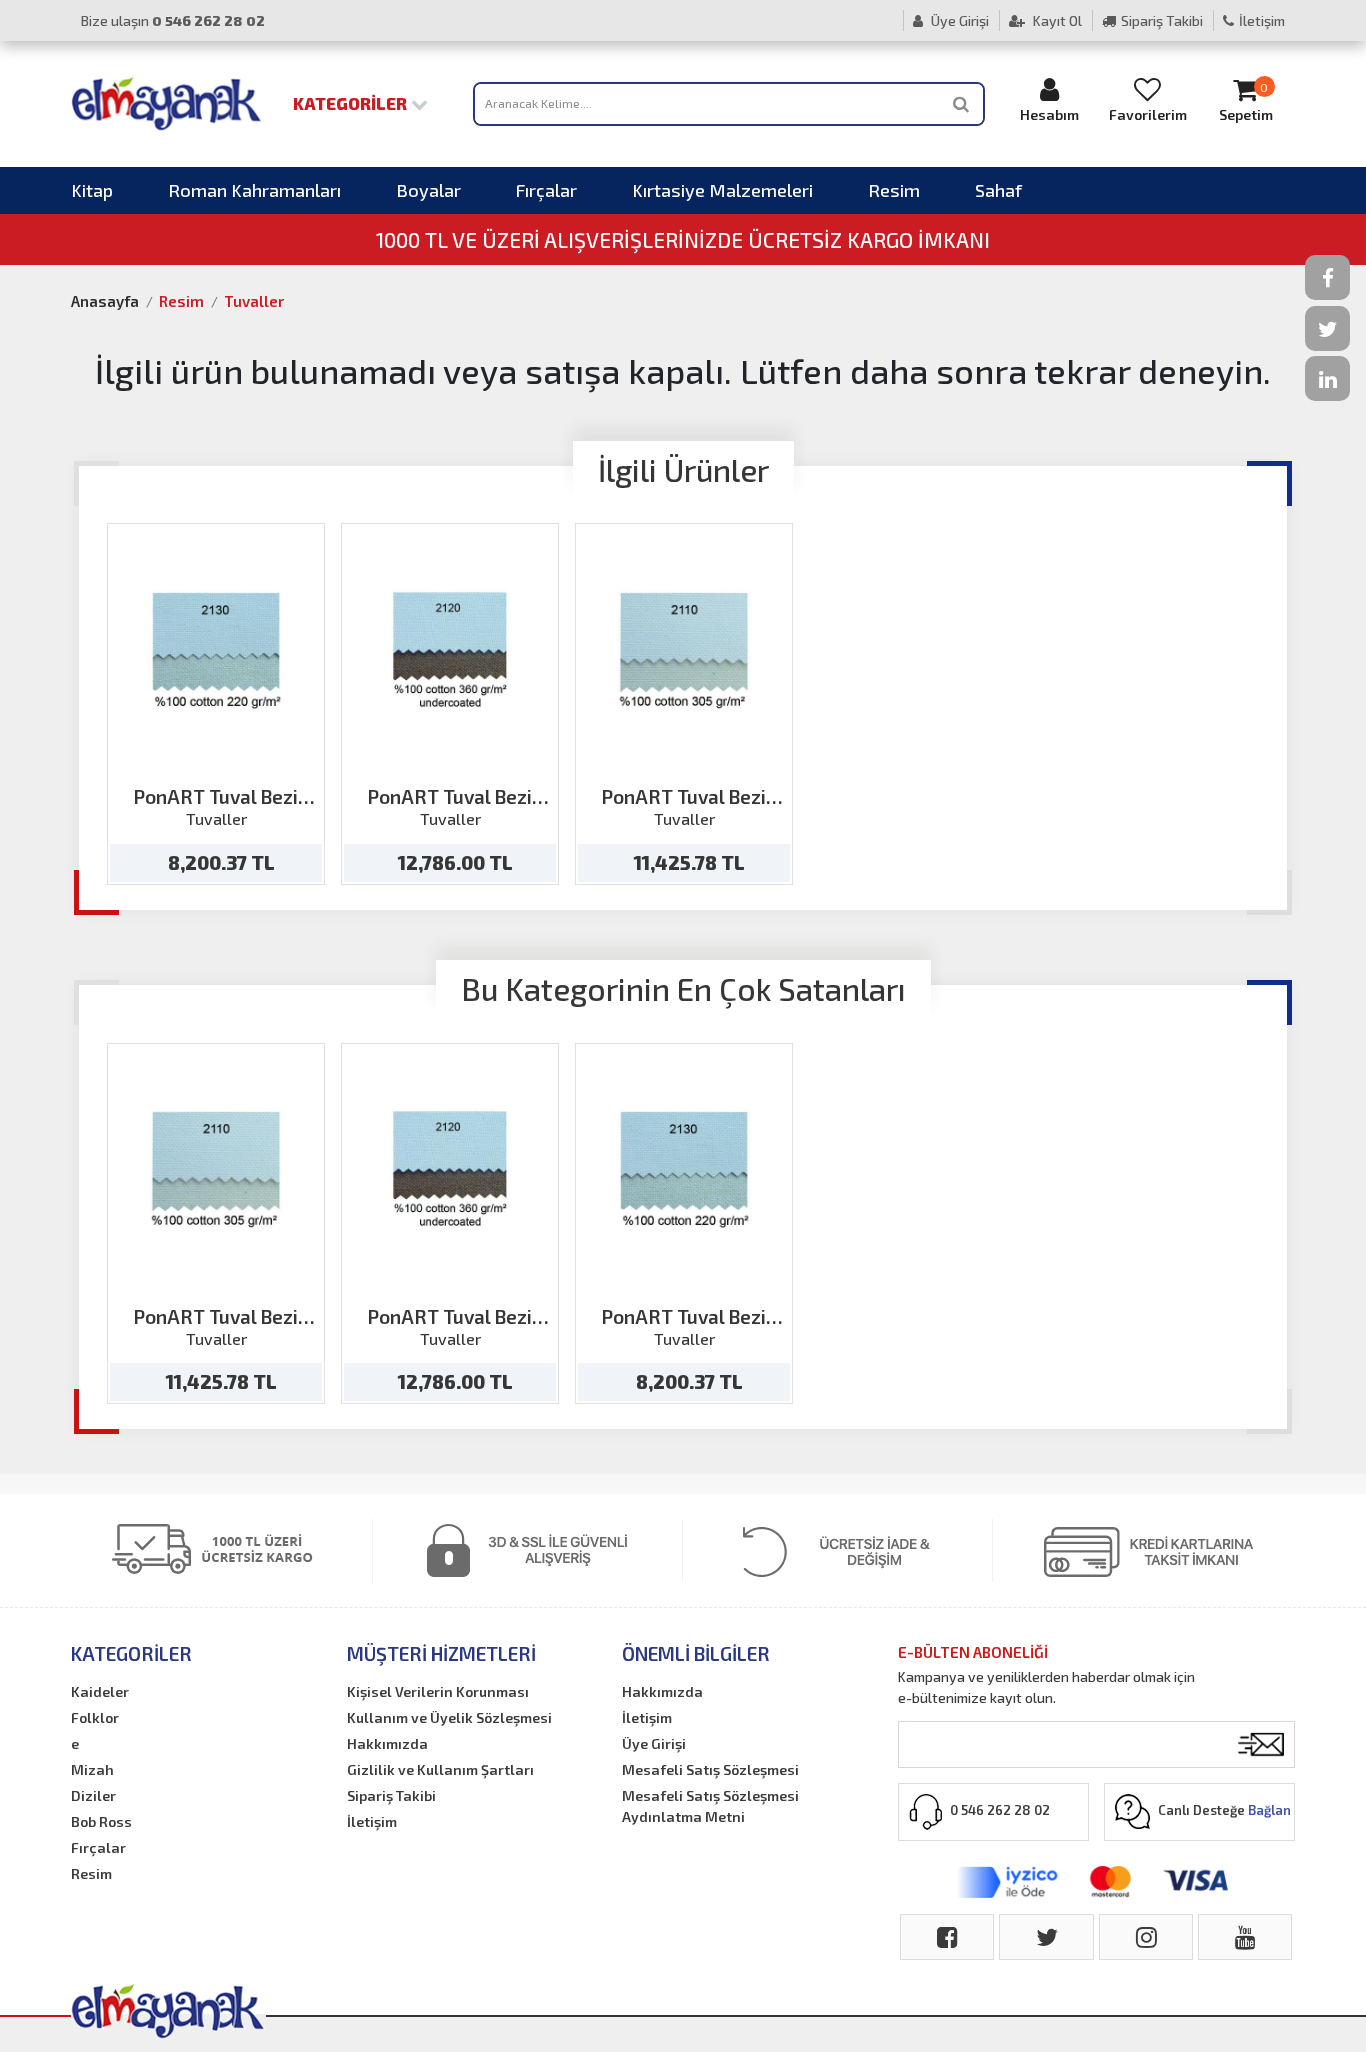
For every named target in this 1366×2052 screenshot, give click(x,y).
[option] (216, 704)
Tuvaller (254, 301)
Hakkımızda (387, 1743)
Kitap (92, 190)
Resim (894, 190)
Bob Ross (101, 1821)
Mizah (92, 1769)
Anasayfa (105, 301)
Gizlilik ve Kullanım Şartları (440, 1769)
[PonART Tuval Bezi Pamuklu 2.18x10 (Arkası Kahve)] (450, 649)
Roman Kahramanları (254, 190)
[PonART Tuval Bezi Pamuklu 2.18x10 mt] (684, 649)
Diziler (93, 1795)
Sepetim (1246, 102)
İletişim (1262, 20)
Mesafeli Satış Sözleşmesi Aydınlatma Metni (710, 1806)
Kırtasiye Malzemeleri (722, 190)
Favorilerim (1148, 114)
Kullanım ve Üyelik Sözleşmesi (449, 1717)
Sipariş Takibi (1162, 20)
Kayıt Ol (1056, 20)
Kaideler (100, 1691)
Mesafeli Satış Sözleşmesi (710, 1769)
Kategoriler (352, 103)
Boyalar (428, 190)
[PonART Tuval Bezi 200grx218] (216, 649)
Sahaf (998, 190)
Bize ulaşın (173, 20)
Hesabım (1049, 114)
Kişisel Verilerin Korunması (438, 1691)
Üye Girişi (958, 20)
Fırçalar (546, 190)
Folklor (95, 1717)
